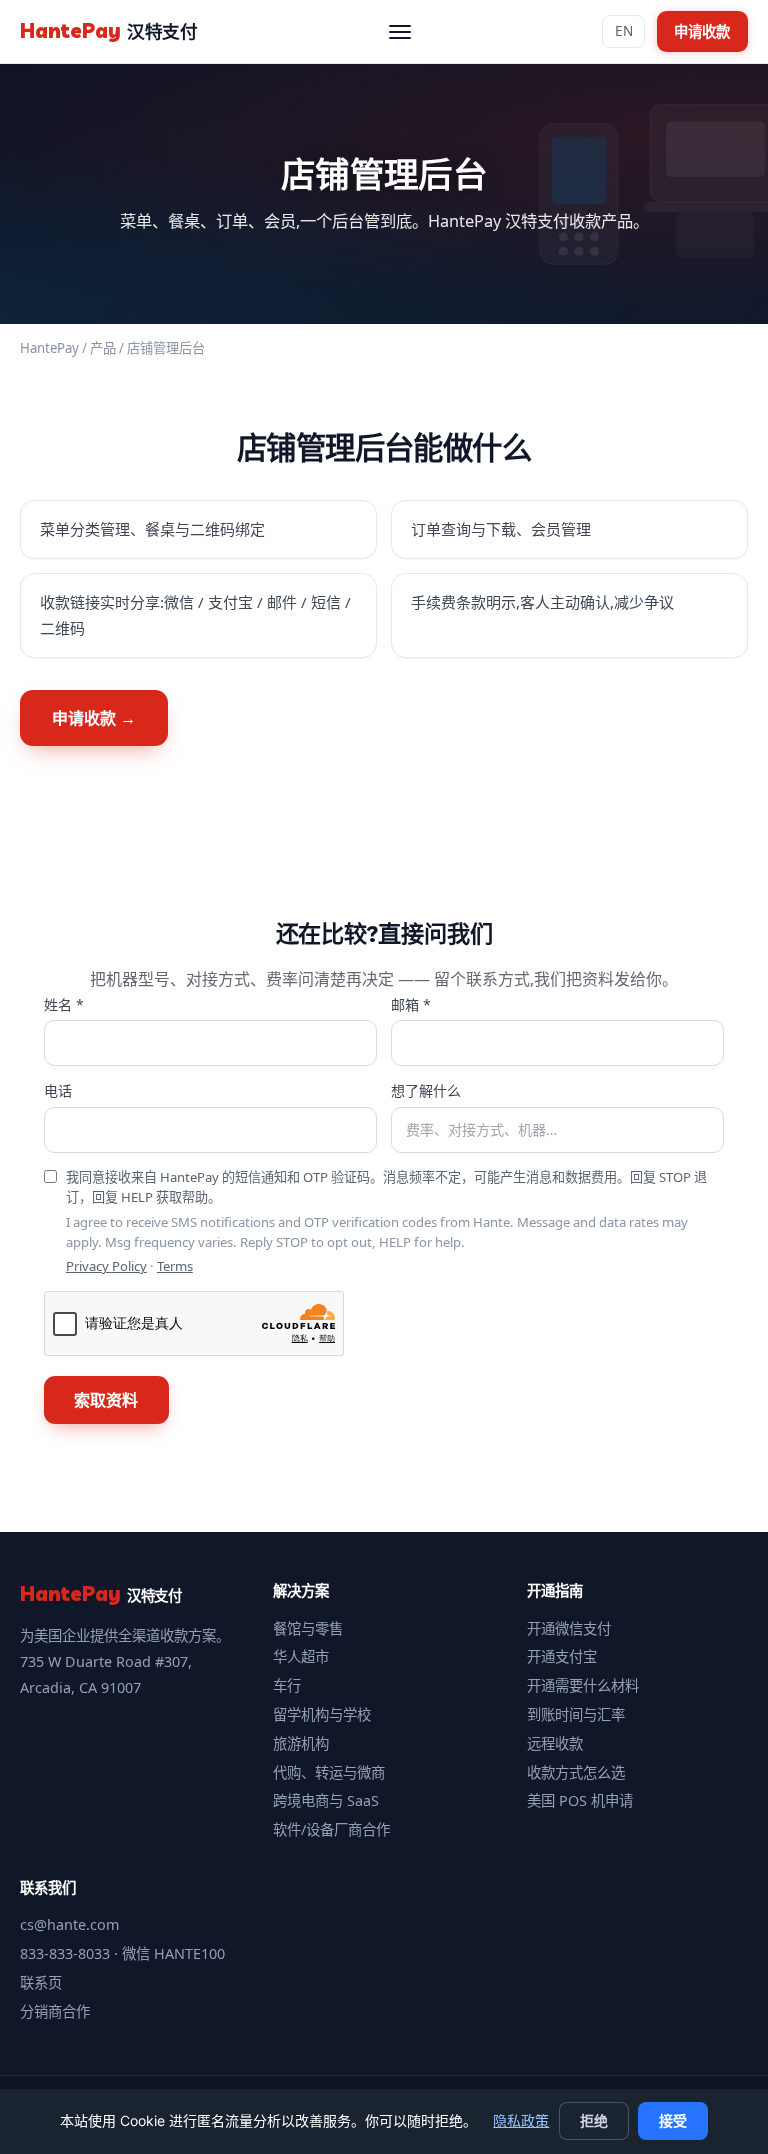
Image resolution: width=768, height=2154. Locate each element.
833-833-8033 (65, 1953)
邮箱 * (411, 1004)
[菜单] (400, 32)
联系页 (41, 1982)
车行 (287, 1685)
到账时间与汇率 (576, 1714)
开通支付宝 (562, 1656)
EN (624, 30)
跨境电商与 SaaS (326, 1800)
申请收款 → (94, 718)
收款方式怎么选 (576, 1772)
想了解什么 (426, 1090)
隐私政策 (521, 2120)
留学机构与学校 (322, 1714)
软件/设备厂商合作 (331, 1829)
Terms (175, 1266)
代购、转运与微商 (329, 1772)
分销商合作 (55, 2011)
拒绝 (594, 2120)
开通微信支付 (569, 1628)
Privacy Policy (106, 1266)
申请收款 (702, 31)
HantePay (49, 348)
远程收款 (555, 1743)
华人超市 (301, 1656)
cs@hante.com (69, 1924)
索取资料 (106, 1400)
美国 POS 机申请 (580, 1800)
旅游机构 (301, 1743)
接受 (673, 2120)
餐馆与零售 (308, 1628)
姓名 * (64, 1004)
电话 (58, 1090)
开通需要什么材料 (583, 1685)
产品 (103, 348)
